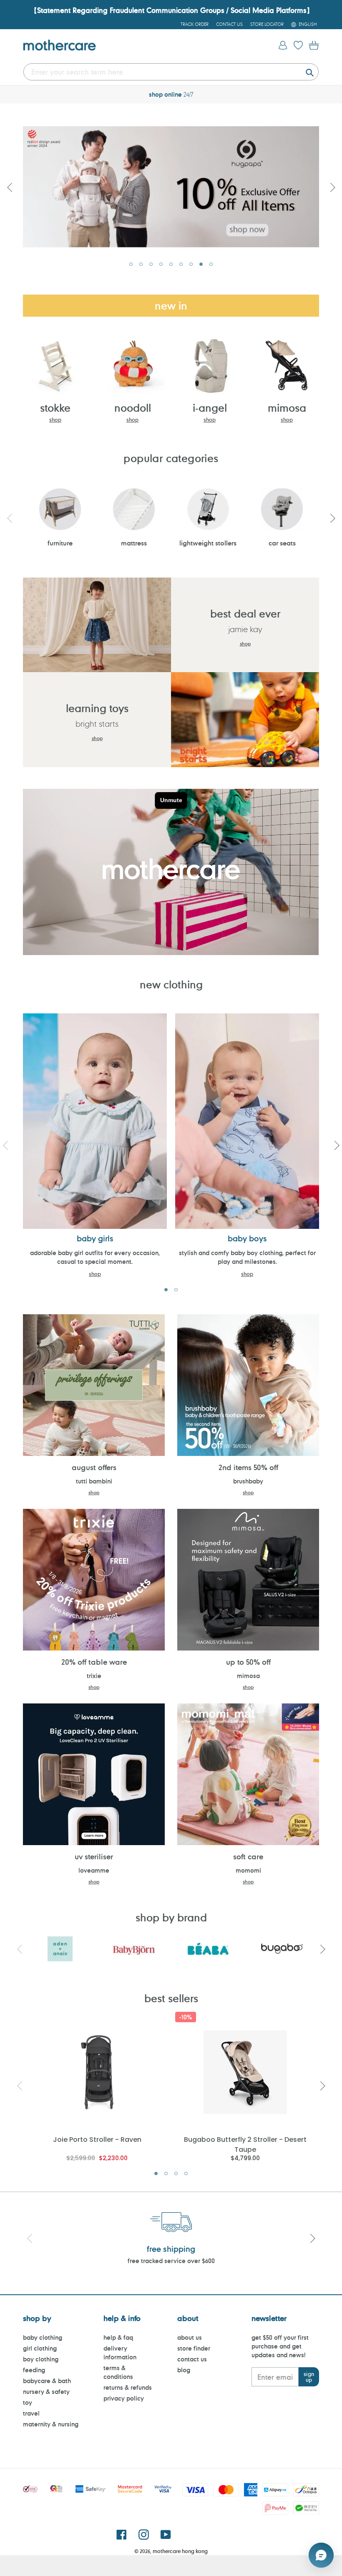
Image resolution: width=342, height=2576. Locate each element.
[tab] (131, 264)
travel (31, 2413)
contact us (192, 2359)
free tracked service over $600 (171, 2261)
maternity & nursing (51, 2424)
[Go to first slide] (332, 187)
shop (55, 420)
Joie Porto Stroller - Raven (97, 2140)
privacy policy (124, 2398)
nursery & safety (46, 2392)
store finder (194, 2348)
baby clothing (43, 2337)
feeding (34, 2370)
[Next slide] (332, 518)
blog (184, 2370)
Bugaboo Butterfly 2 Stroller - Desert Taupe (245, 2144)
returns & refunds (128, 2387)
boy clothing (41, 2359)
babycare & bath (47, 2381)
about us (190, 2337)
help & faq (118, 2337)
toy (28, 2402)
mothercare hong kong (180, 2551)
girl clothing (40, 2348)
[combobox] (171, 72)
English (308, 24)
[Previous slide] (10, 187)
